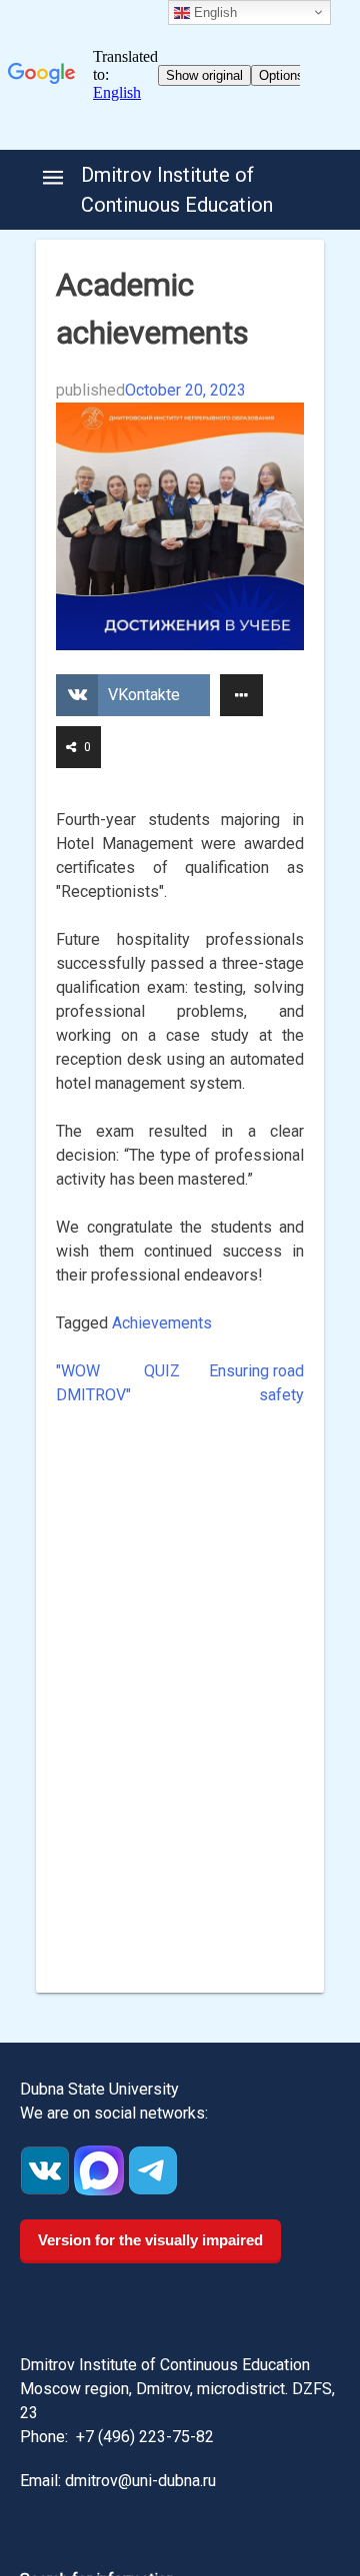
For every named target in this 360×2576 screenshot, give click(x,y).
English (213, 12)
